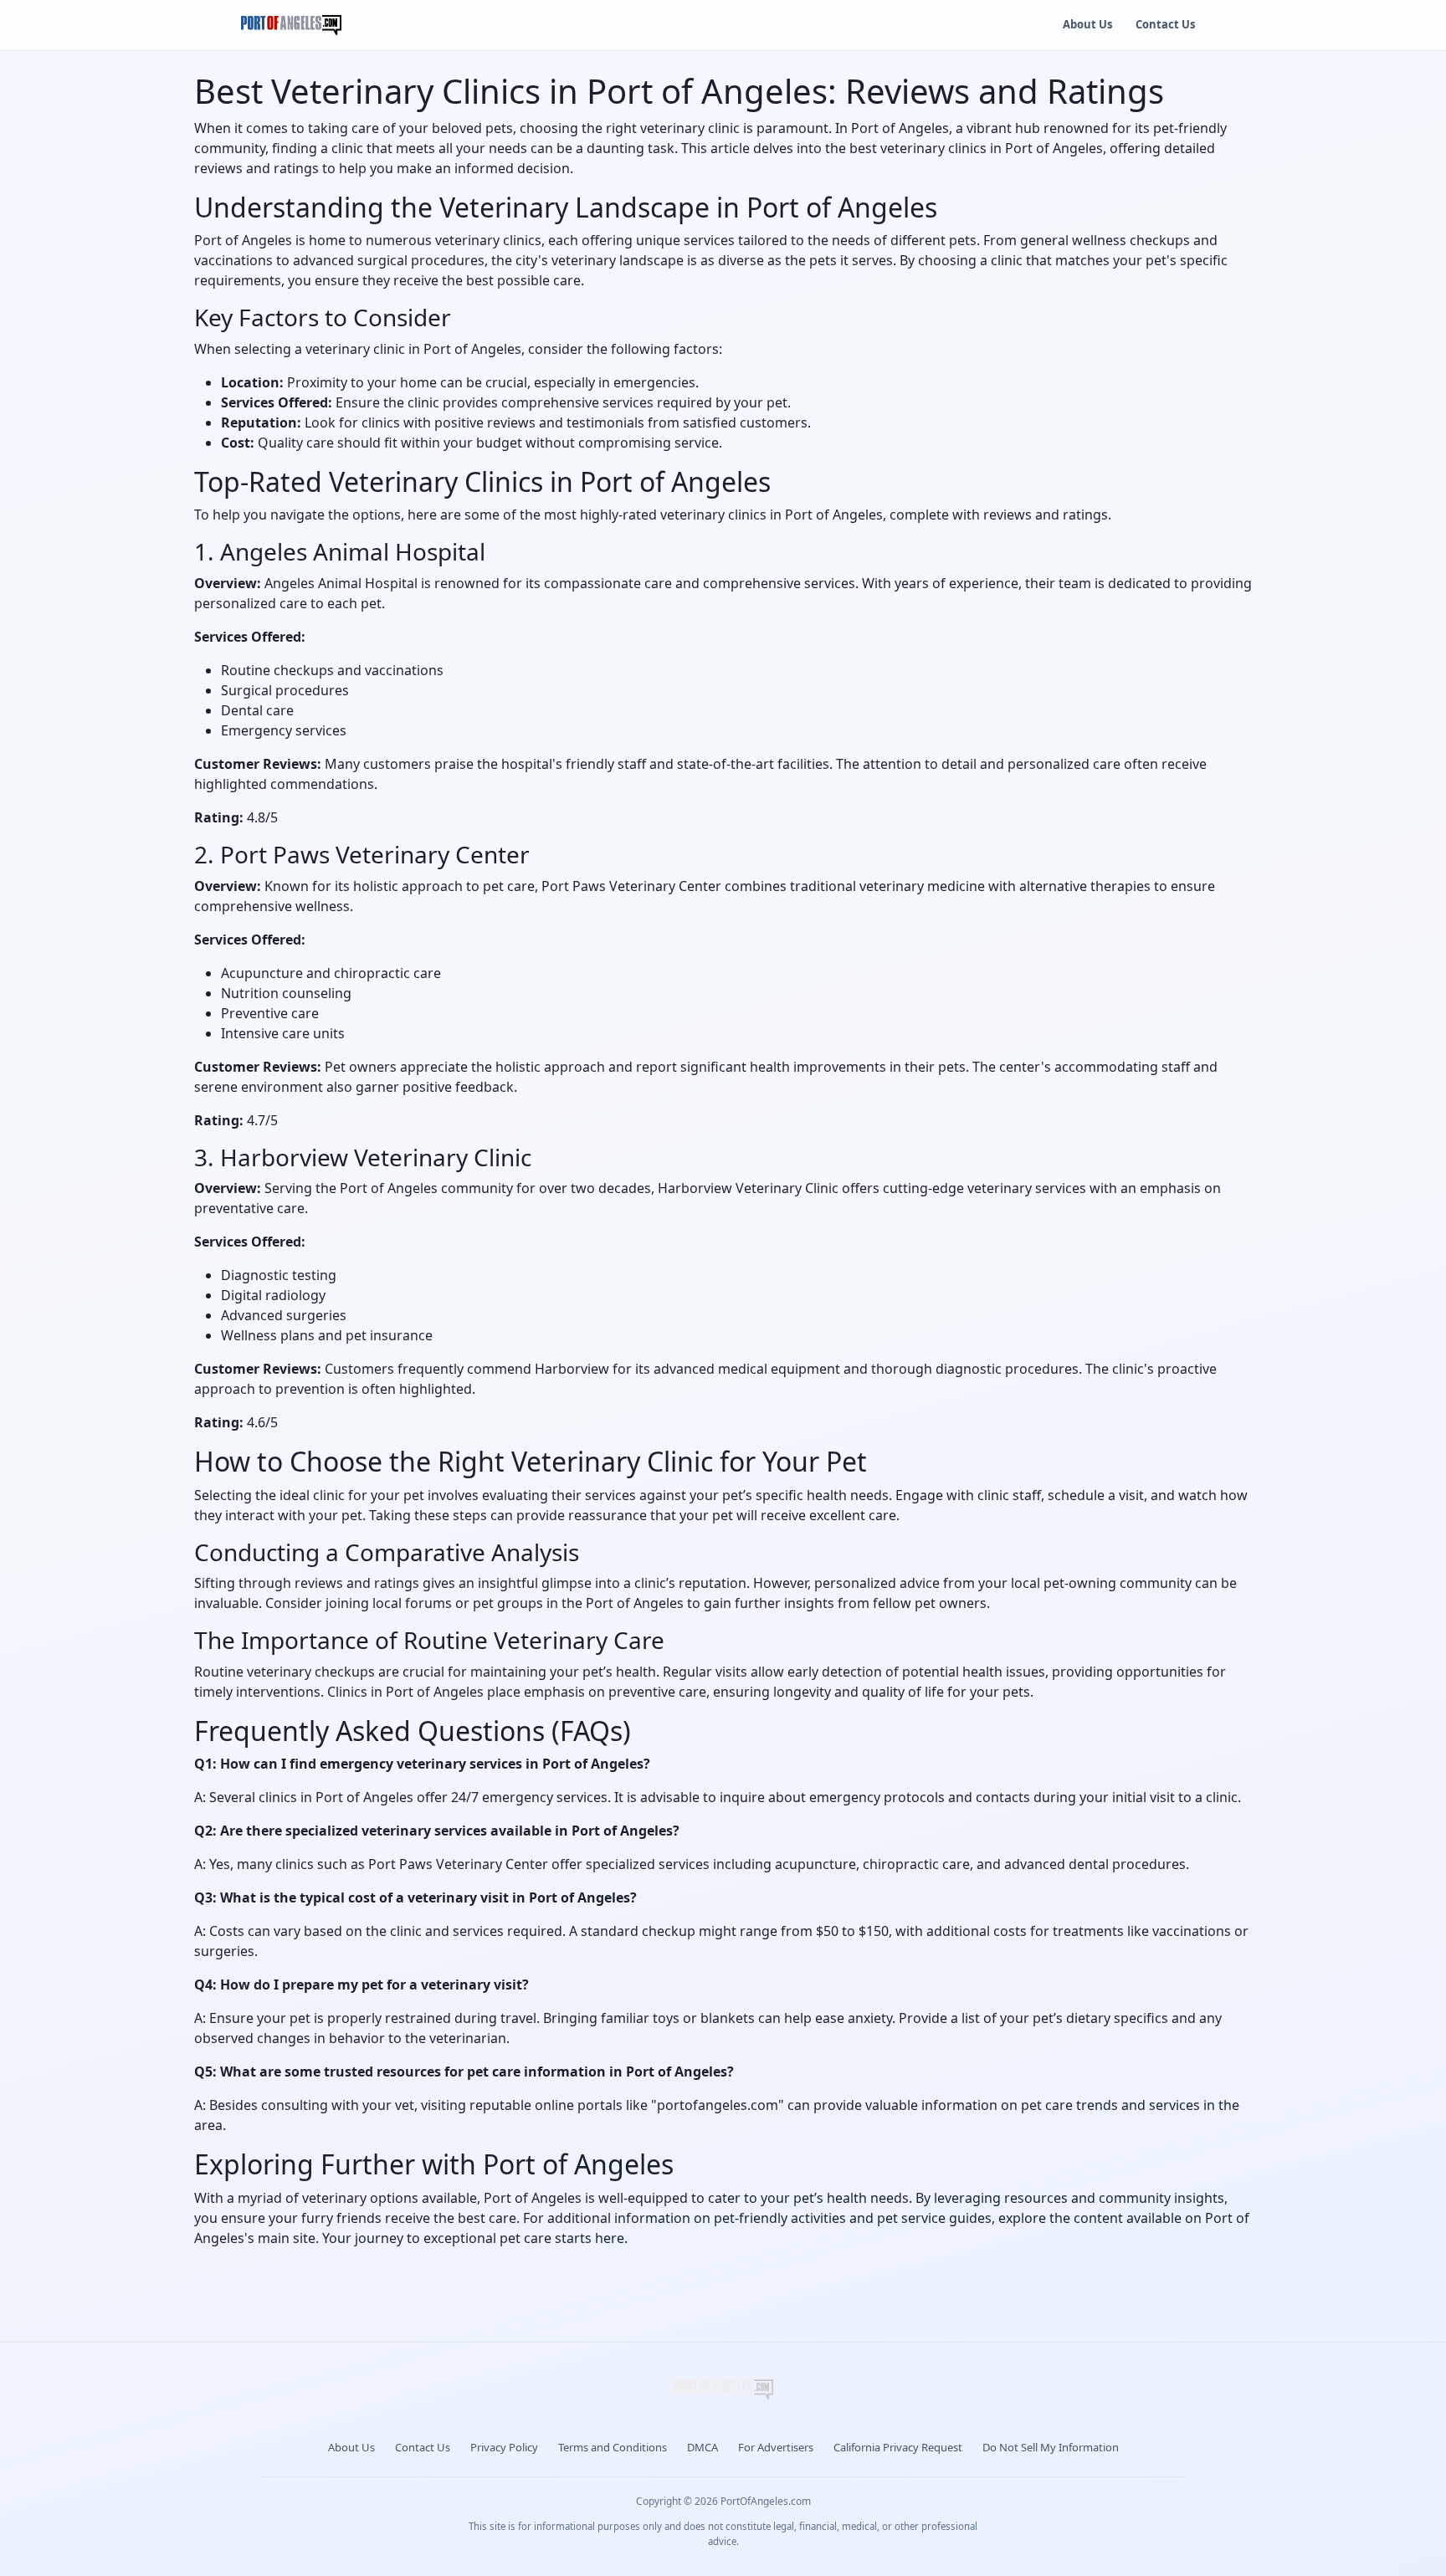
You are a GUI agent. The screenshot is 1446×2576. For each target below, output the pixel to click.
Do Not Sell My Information (1051, 2447)
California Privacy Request (898, 2447)
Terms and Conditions (613, 2447)
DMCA (702, 2447)
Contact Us (1165, 24)
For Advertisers (776, 2447)
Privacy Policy (504, 2447)
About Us (1087, 24)
